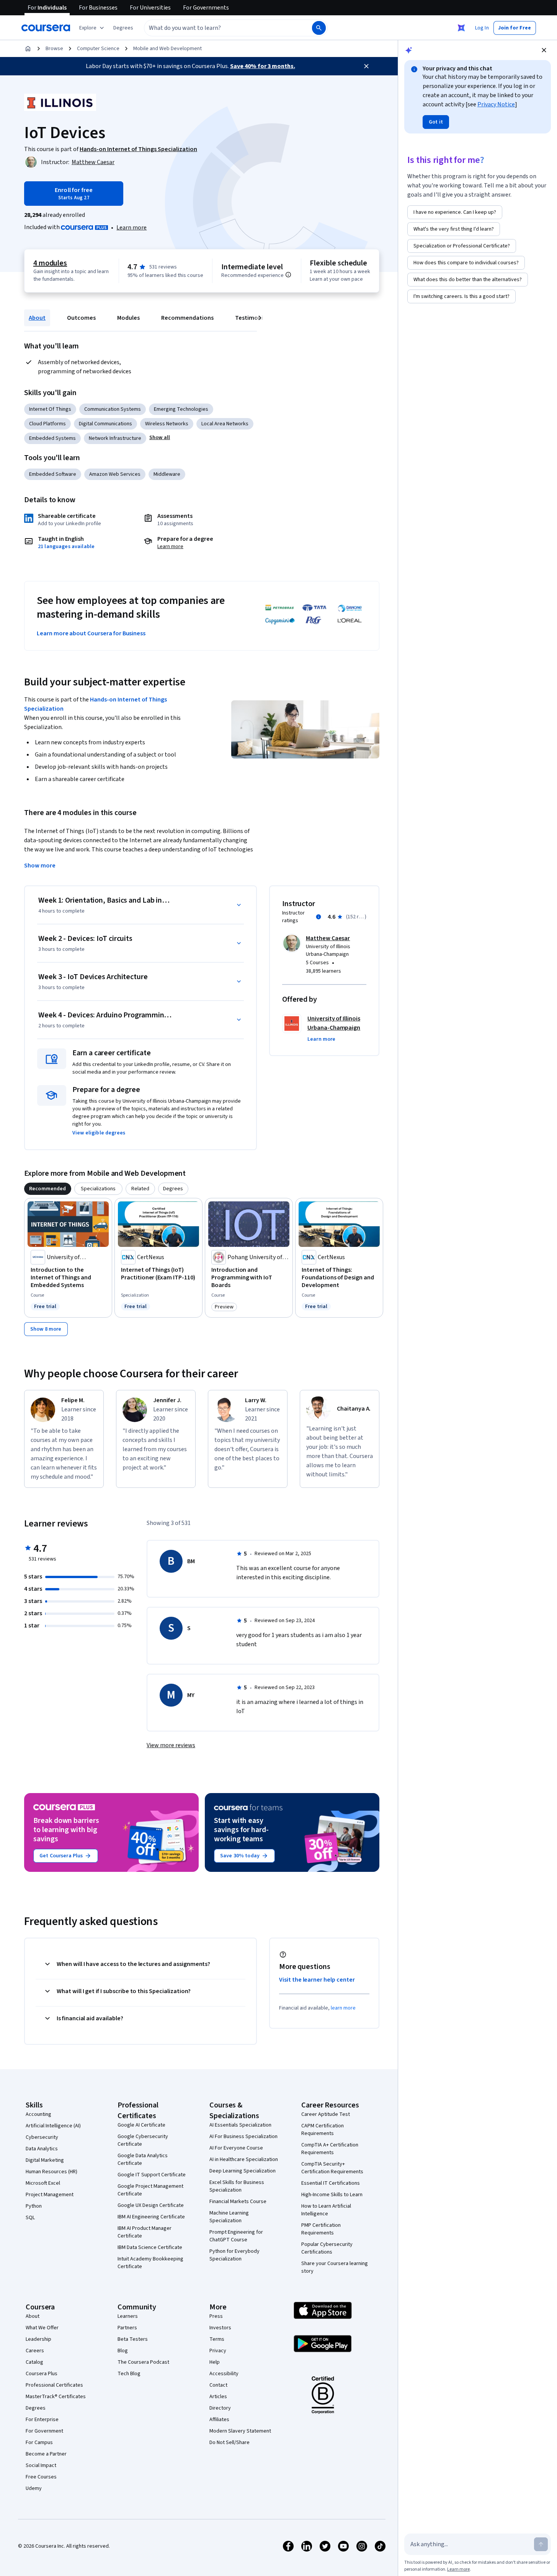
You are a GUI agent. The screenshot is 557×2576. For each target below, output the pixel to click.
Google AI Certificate (141, 2125)
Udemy (34, 2488)
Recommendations (187, 318)
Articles (218, 2397)
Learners (128, 2316)
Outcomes (81, 318)
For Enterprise (42, 2420)
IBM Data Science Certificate (150, 2247)
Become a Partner (46, 2454)
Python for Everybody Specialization (234, 2255)
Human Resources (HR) (51, 2172)
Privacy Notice (496, 104)
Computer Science (98, 49)
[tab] (48, 1189)
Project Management (50, 2195)
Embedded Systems (52, 438)
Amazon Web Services (115, 474)
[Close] (366, 66)
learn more (343, 2008)
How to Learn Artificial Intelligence (326, 2210)
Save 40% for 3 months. (263, 66)
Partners (127, 2328)
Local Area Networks (225, 424)
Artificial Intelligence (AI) (53, 2126)
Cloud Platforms (47, 424)
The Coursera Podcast (143, 2362)
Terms (217, 2339)
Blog (123, 2351)
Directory (220, 2408)
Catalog (34, 2362)
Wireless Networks (167, 424)
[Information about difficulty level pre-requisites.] (288, 275)
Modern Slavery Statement (240, 2431)
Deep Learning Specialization (243, 2171)
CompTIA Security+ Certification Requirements (332, 2168)
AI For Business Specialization (243, 2137)
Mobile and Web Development (167, 49)
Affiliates (219, 2420)
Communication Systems (113, 409)
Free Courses (41, 2477)
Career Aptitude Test (326, 2114)
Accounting (38, 2114)
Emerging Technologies (181, 409)
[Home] (28, 49)
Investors (220, 2328)
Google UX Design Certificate (151, 2205)
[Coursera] (46, 28)
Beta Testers (133, 2339)
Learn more (131, 228)
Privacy (218, 2351)
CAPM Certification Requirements (323, 2130)
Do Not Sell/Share (229, 2443)
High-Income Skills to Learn (332, 2195)
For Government (44, 2431)
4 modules (50, 263)
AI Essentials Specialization (240, 2125)
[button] (123, 28)
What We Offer (42, 2328)
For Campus (39, 2443)
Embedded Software (53, 474)
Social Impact (41, 2465)
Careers (35, 2351)
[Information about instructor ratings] (319, 917)
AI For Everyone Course (236, 2148)
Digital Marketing (45, 2160)
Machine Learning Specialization (229, 2217)
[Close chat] (544, 50)
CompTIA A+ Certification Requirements (330, 2149)
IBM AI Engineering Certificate (151, 2217)
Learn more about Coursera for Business (91, 633)
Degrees (36, 2408)
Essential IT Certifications (331, 2183)
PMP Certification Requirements (321, 2229)
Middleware (167, 474)
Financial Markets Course (238, 2202)
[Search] (319, 28)
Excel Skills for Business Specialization (237, 2186)
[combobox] (220, 28)
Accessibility (224, 2374)
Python (34, 2206)
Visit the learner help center (317, 1980)
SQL (30, 2218)
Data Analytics (42, 2149)
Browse (54, 49)
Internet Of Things (50, 409)
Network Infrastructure (115, 438)
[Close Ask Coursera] (461, 28)
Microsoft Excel (43, 2183)
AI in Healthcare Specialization (244, 2159)
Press (216, 2316)
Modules (128, 318)
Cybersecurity (42, 2137)
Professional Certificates (54, 2385)
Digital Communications (105, 424)
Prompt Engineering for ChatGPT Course (236, 2236)
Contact (218, 2385)
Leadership (38, 2339)
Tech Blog (129, 2374)
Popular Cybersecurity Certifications (327, 2248)
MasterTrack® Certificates (56, 2397)
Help (215, 2362)
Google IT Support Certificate (152, 2175)
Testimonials (253, 318)
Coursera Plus (42, 2374)
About (37, 318)
